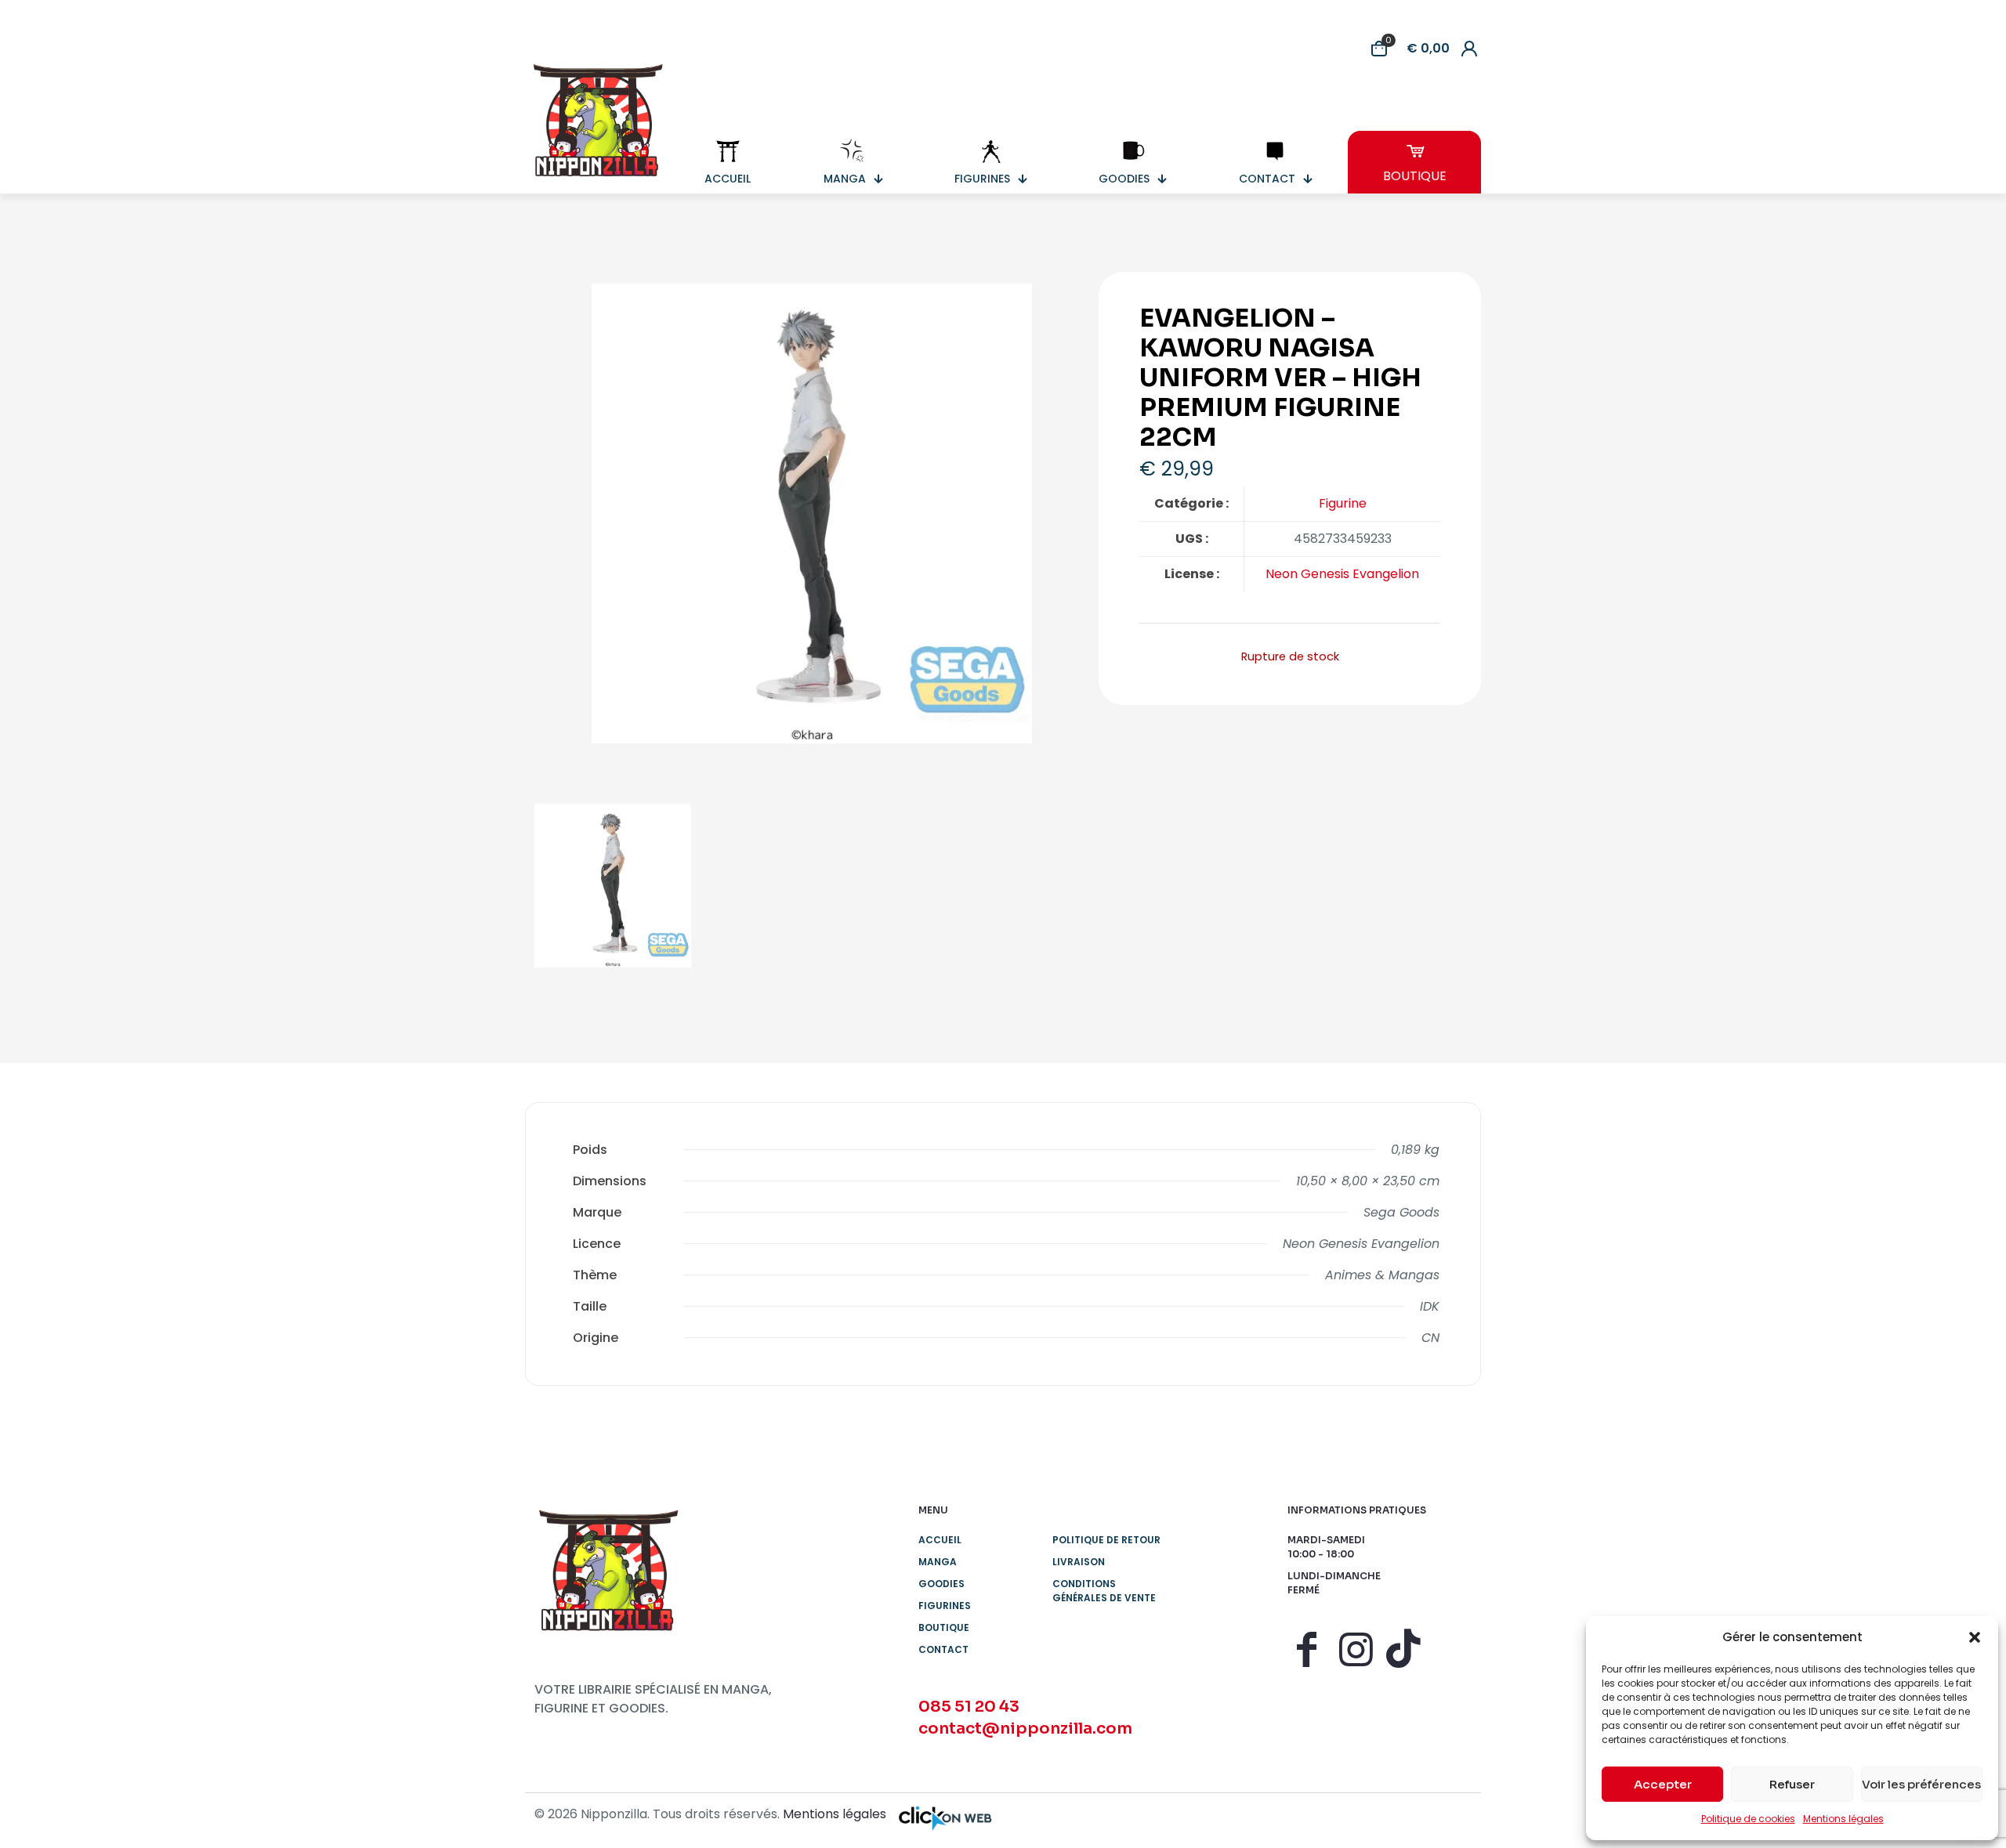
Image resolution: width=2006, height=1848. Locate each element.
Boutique (944, 1627)
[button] (1975, 1637)
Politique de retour (1106, 1540)
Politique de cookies (1748, 1819)
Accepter (1663, 1784)
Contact (943, 1649)
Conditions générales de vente (1104, 1591)
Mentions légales (1843, 1819)
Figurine (1343, 503)
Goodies (941, 1584)
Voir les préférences (1921, 1784)
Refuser (1792, 1784)
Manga (938, 1562)
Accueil (940, 1540)
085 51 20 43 (969, 1707)
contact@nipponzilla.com (1025, 1729)
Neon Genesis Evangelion (1342, 574)
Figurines (945, 1606)
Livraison (1079, 1562)
